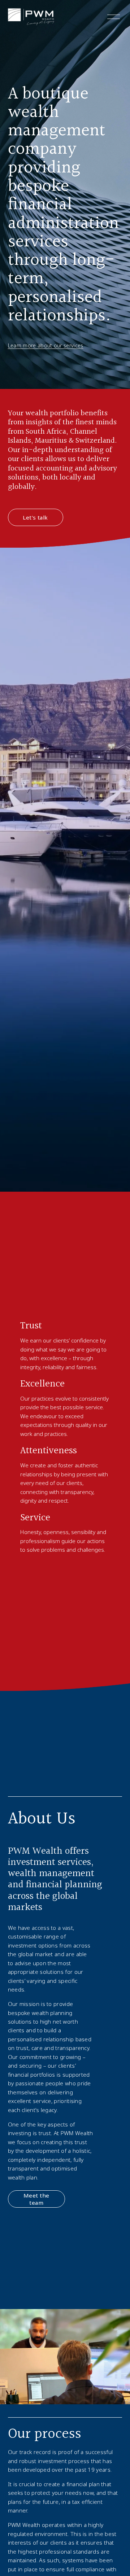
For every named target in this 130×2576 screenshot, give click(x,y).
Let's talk (35, 517)
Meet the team (36, 2199)
